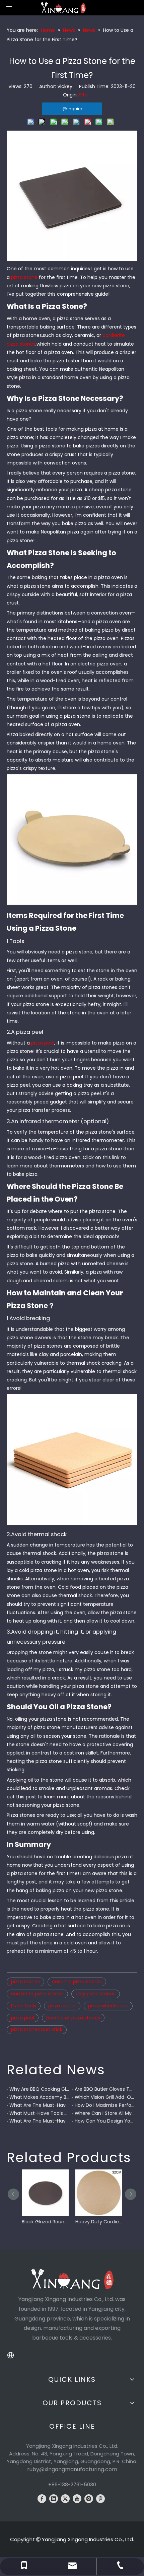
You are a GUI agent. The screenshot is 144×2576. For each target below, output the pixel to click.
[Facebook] (42, 2499)
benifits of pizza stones (73, 2018)
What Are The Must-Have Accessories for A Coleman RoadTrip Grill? (39, 2105)
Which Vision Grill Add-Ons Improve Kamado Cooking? (105, 2097)
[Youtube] (77, 2499)
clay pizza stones (96, 1994)
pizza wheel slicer (108, 2006)
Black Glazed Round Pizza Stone (45, 2222)
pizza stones (25, 1982)
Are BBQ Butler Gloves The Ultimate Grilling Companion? (105, 2089)
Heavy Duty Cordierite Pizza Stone (99, 2222)
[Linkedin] (54, 2499)
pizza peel (43, 1043)
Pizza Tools (24, 2006)
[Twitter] (65, 2499)
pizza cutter (62, 2006)
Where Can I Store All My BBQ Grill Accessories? (105, 2113)
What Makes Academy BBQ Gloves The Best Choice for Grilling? (39, 2097)
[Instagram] (89, 2499)
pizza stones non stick (37, 2029)
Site (83, 95)
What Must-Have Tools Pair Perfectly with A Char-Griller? (39, 2113)
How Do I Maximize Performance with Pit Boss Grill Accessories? (105, 2105)
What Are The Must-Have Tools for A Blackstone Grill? (39, 2121)
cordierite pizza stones (37, 1994)
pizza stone (24, 277)
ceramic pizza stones (77, 1982)
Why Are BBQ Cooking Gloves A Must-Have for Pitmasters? (39, 2089)
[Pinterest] (100, 2499)
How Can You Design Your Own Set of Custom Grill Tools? (105, 2121)
